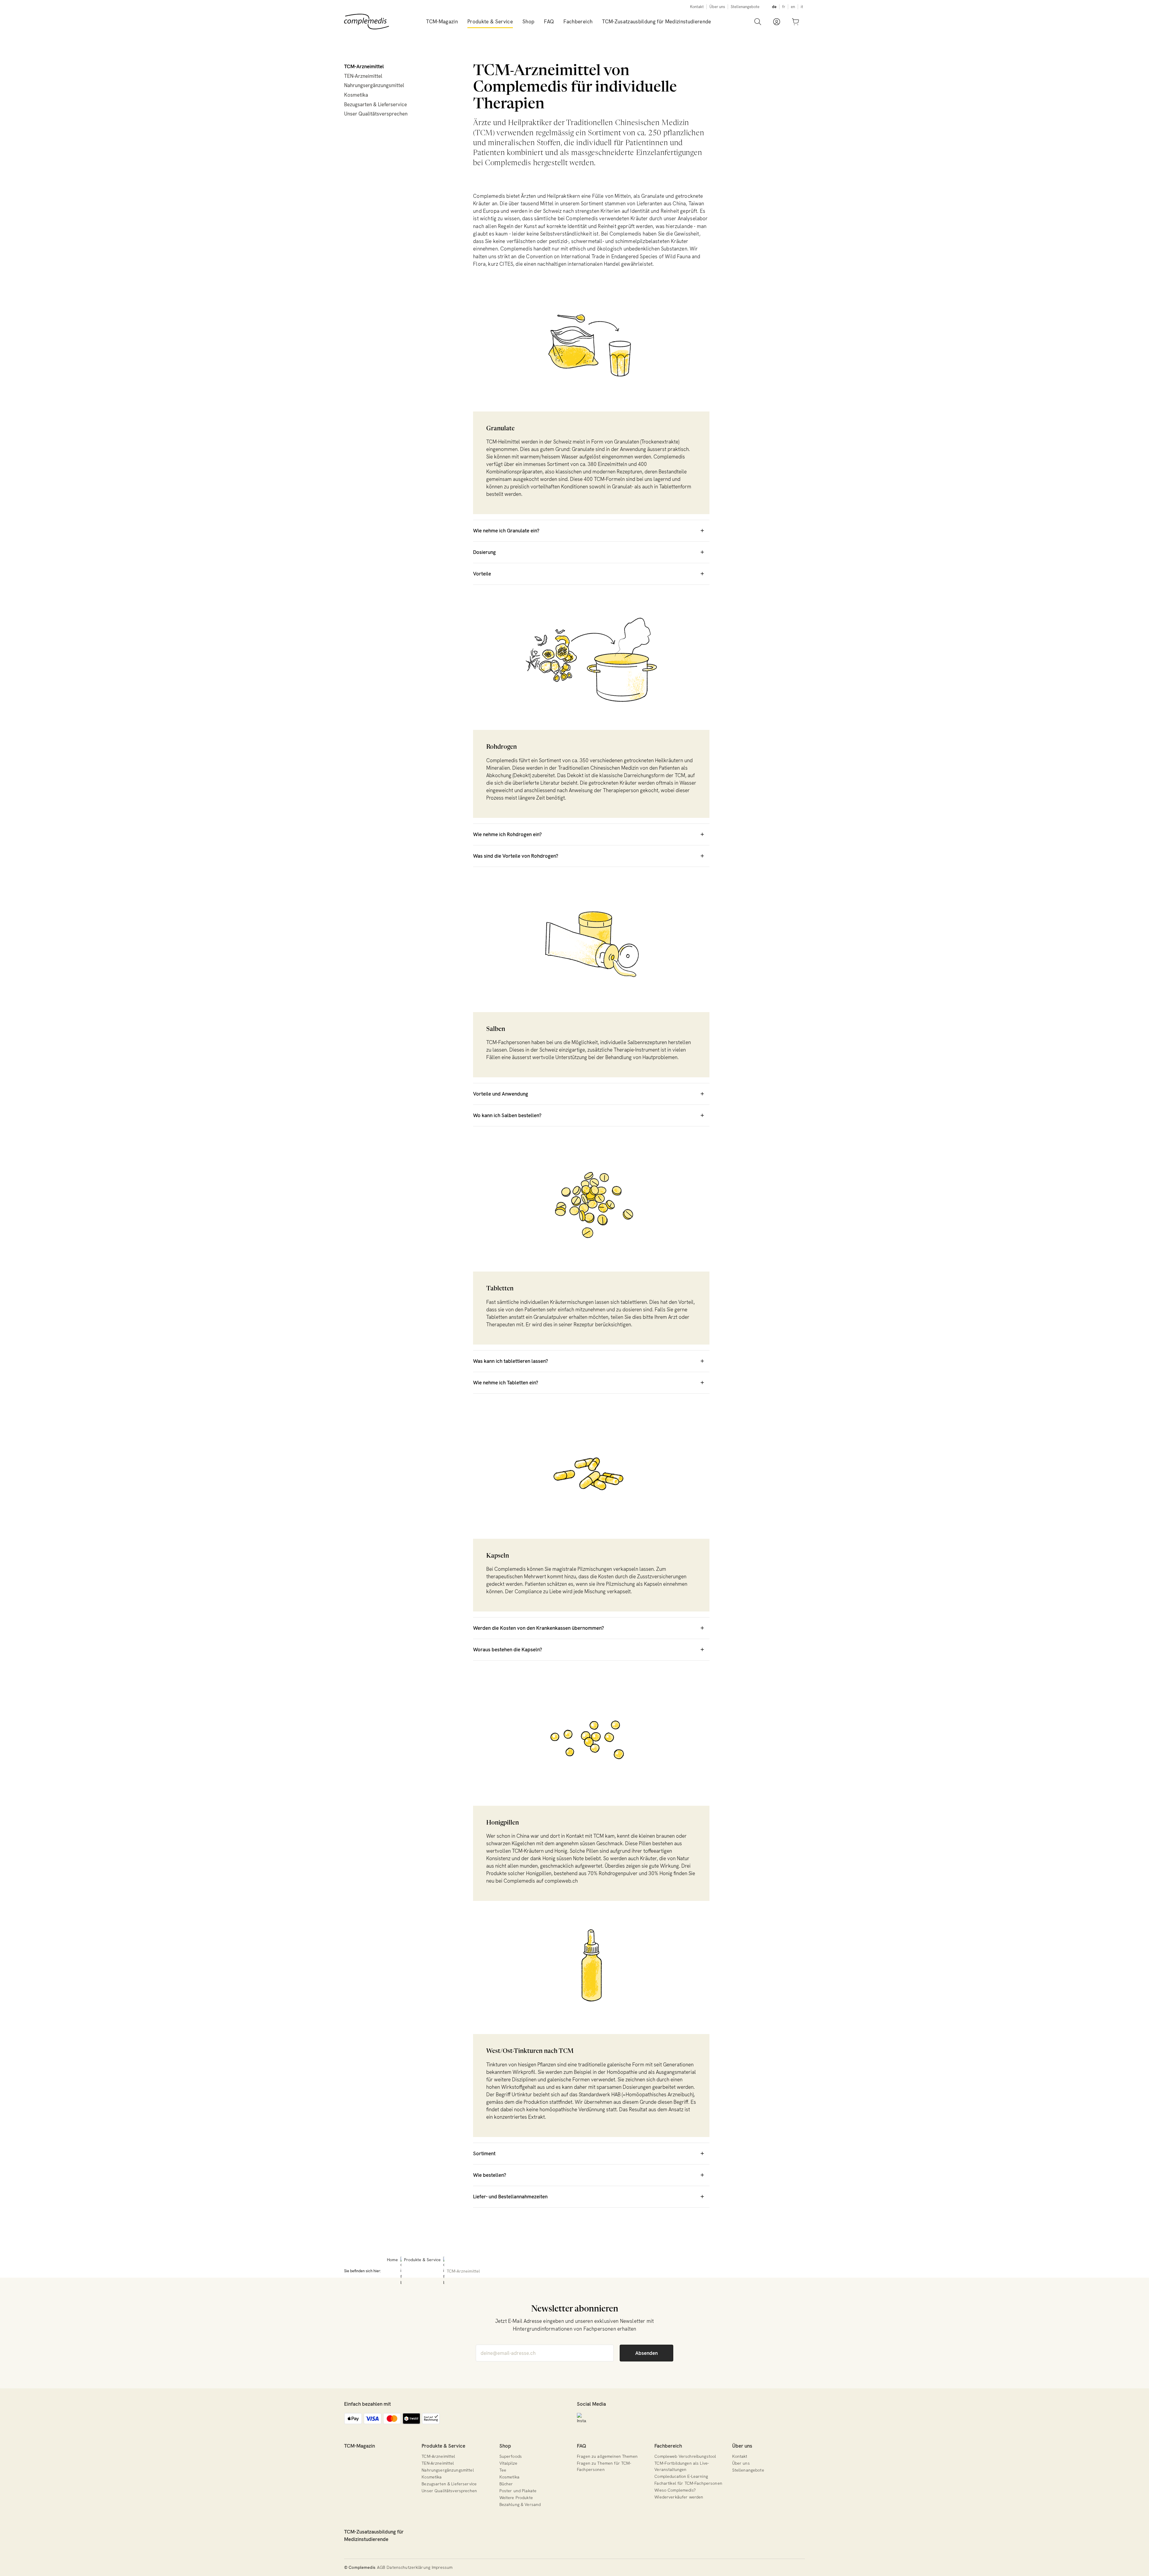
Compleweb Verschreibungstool (685, 2456)
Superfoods (511, 2456)
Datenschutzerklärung (408, 2567)
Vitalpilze (508, 2463)
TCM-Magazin (360, 2446)
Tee (503, 2470)
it (802, 7)
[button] (490, 22)
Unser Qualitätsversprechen (376, 114)
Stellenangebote (745, 7)
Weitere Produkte (516, 2498)
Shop (505, 2446)
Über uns (717, 7)
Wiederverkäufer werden (679, 2497)
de (774, 7)
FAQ (582, 2446)
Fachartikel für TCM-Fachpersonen (688, 2483)
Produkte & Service (443, 2446)
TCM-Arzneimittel (364, 66)
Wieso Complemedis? (675, 2490)
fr (784, 7)
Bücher (506, 2484)
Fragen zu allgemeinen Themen (607, 2456)
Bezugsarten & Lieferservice (376, 104)
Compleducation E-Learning (681, 2476)
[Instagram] (582, 2418)
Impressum (442, 2567)
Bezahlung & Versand (520, 2504)
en (793, 7)
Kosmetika (356, 95)
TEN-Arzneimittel (363, 76)
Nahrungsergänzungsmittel (374, 85)
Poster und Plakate (518, 2491)
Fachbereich (668, 2446)
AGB (381, 2567)
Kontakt (697, 7)
